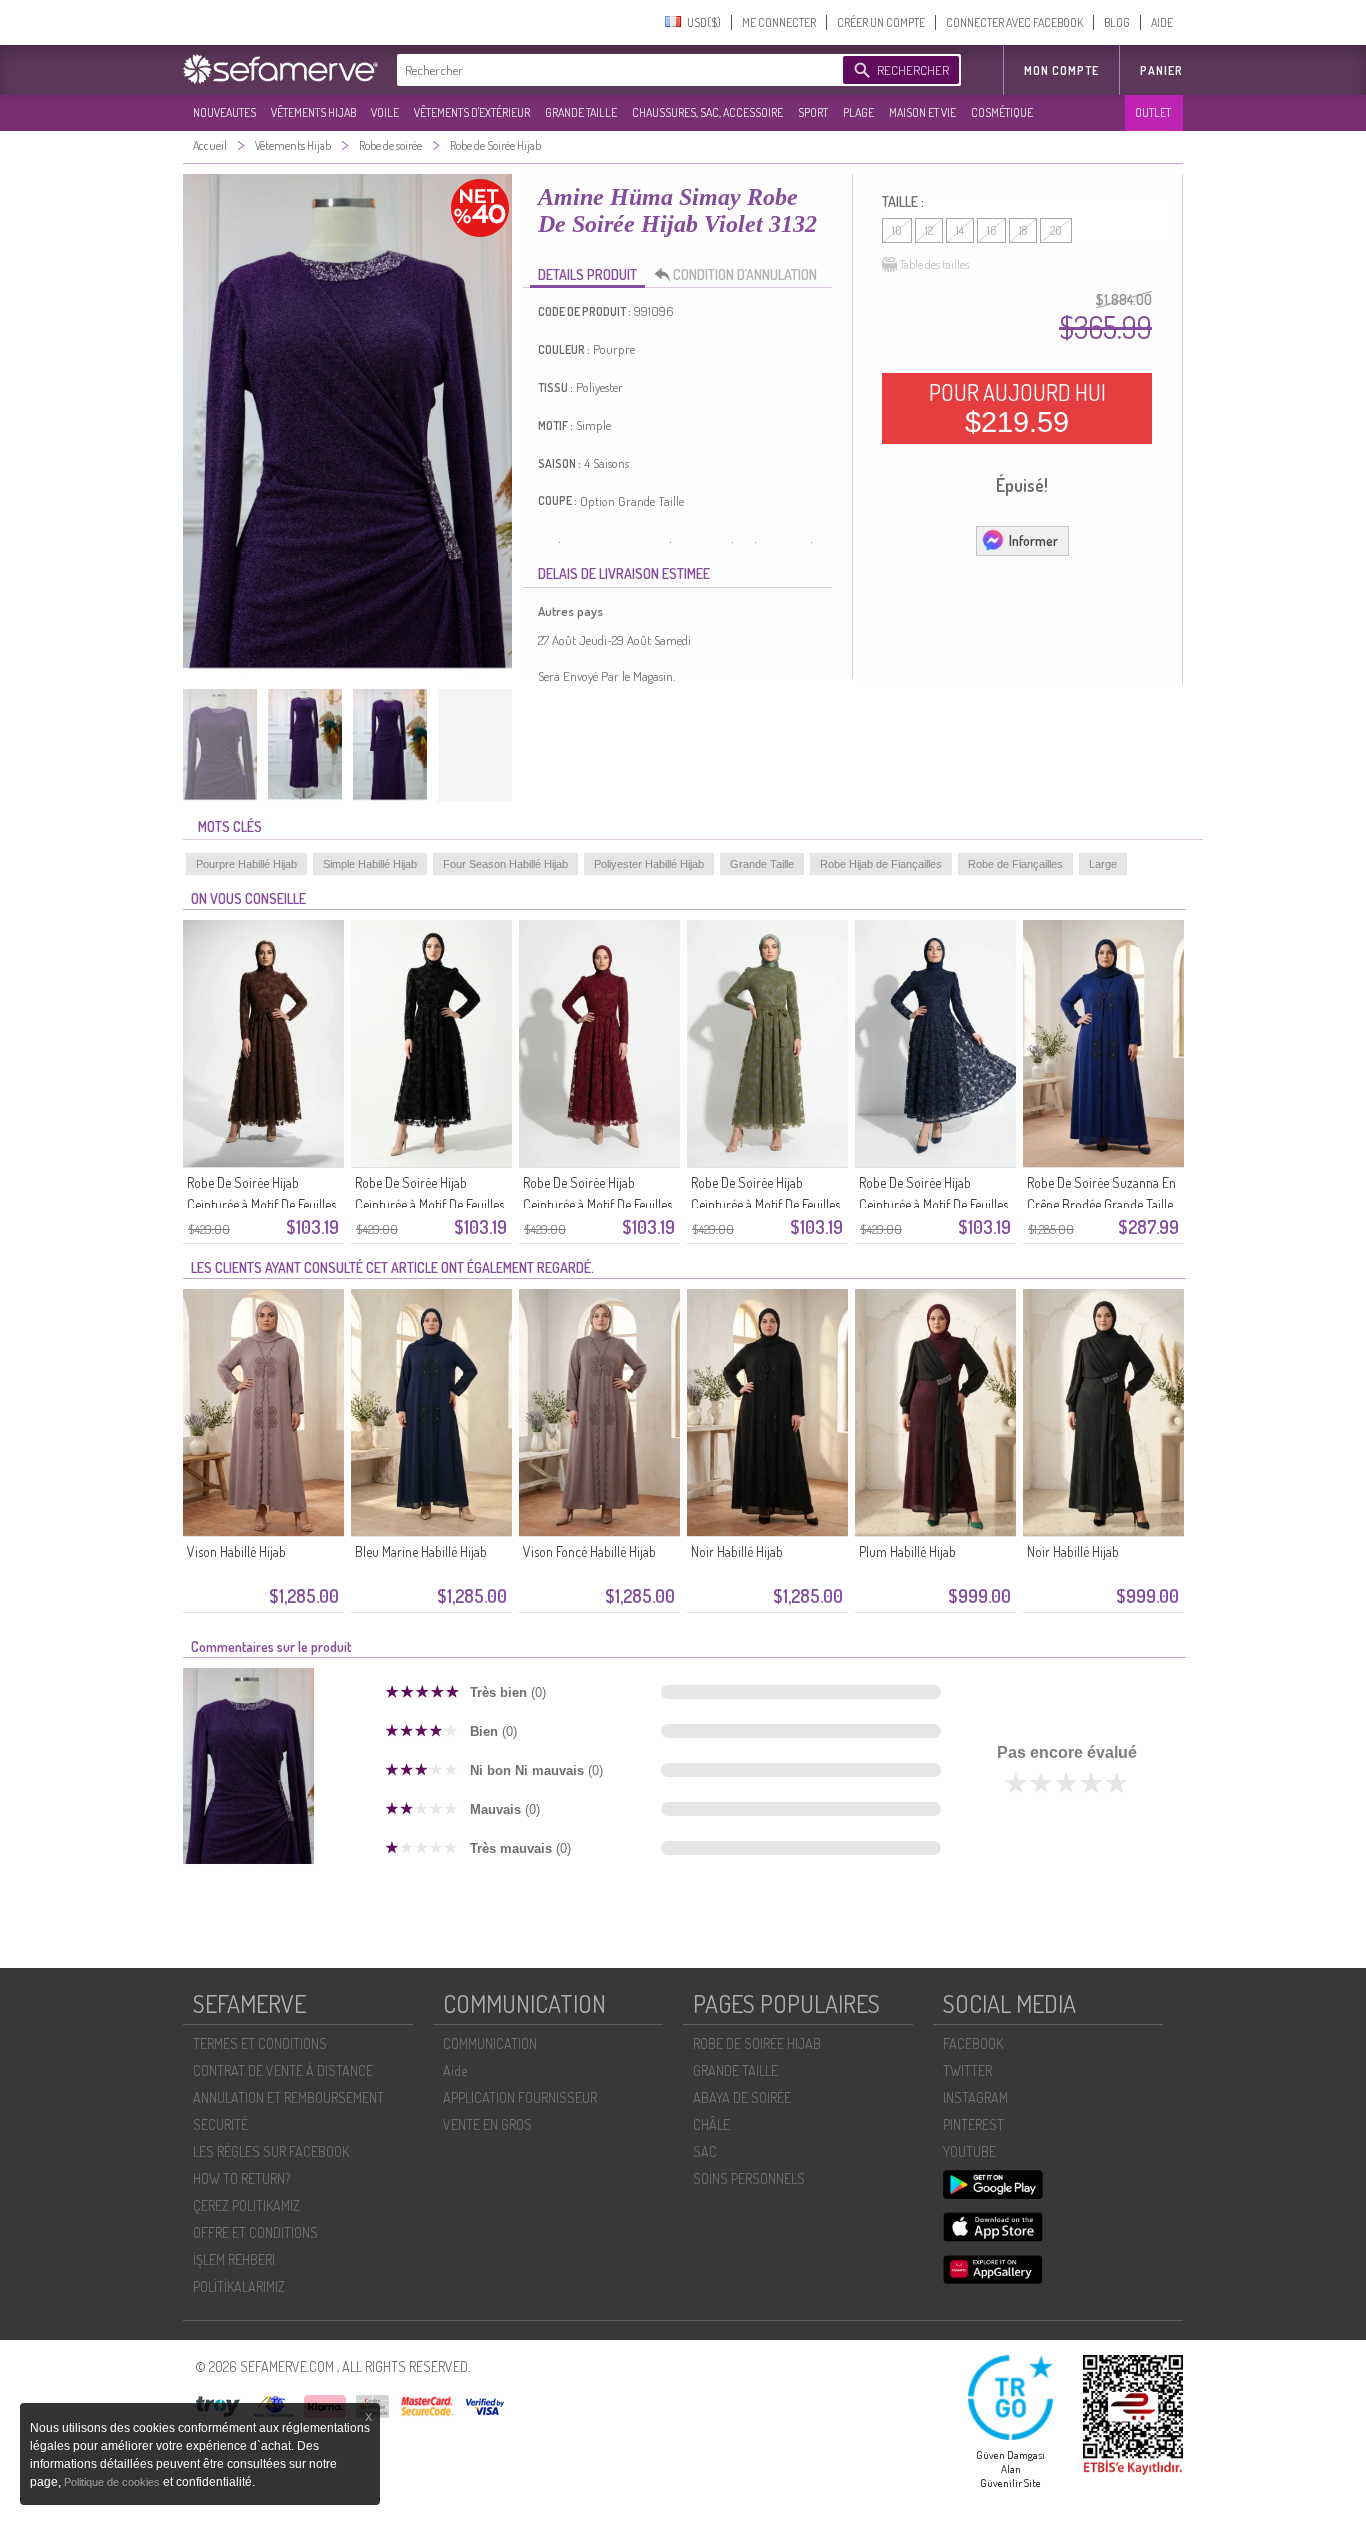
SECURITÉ (220, 2124)
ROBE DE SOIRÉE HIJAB (757, 2043)
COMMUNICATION (490, 2043)
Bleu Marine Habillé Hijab (421, 1551)
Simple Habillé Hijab (370, 864)
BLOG (1117, 22)
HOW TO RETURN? (241, 2178)
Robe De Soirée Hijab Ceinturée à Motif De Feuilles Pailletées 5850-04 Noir (429, 1204)
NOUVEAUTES (224, 112)
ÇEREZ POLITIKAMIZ (246, 2205)
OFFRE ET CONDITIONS (255, 2232)
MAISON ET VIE (922, 112)
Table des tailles (934, 264)
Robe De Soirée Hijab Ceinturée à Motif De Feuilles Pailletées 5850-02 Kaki (765, 1204)
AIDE (1162, 22)
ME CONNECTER (779, 22)
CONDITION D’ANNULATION (745, 274)
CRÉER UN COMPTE (881, 22)
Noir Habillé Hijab (737, 1551)
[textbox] (615, 70)
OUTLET (1153, 112)
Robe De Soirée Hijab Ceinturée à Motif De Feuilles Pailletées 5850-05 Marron (261, 1204)
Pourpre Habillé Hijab (246, 864)
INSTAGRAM (975, 2097)
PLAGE (858, 112)
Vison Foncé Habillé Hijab (589, 1551)
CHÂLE (711, 2124)
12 (929, 230)
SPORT (813, 112)
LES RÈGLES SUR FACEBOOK (271, 2151)
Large (1103, 864)
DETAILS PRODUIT (587, 274)
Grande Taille (762, 864)
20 (1056, 230)
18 (1023, 230)
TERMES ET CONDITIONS (260, 2043)
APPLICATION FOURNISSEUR (520, 2097)
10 (897, 230)
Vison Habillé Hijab (236, 1551)
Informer (1033, 540)
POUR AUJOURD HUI (1017, 408)
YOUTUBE (969, 2151)
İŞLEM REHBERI (234, 2259)
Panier (1161, 70)
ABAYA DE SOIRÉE (742, 2097)
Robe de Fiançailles (1015, 864)
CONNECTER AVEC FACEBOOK (1014, 22)
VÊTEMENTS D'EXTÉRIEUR (472, 112)
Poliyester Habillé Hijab (649, 864)
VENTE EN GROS (487, 2124)
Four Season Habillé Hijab (505, 864)
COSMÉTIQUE (1002, 112)
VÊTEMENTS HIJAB (313, 112)
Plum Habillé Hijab (907, 1551)
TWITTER (967, 2070)
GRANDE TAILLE (581, 112)
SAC (705, 2151)
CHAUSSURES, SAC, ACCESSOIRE (707, 112)
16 (991, 230)
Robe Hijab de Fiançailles (881, 864)
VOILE (385, 112)
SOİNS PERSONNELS (749, 2178)
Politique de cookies (113, 2482)
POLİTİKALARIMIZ (239, 2286)
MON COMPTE (1061, 70)
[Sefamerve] (285, 69)
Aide (455, 2070)
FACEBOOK (973, 2043)
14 (960, 230)
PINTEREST (973, 2124)
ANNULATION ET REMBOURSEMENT (288, 2097)
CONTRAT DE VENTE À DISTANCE (283, 2070)
